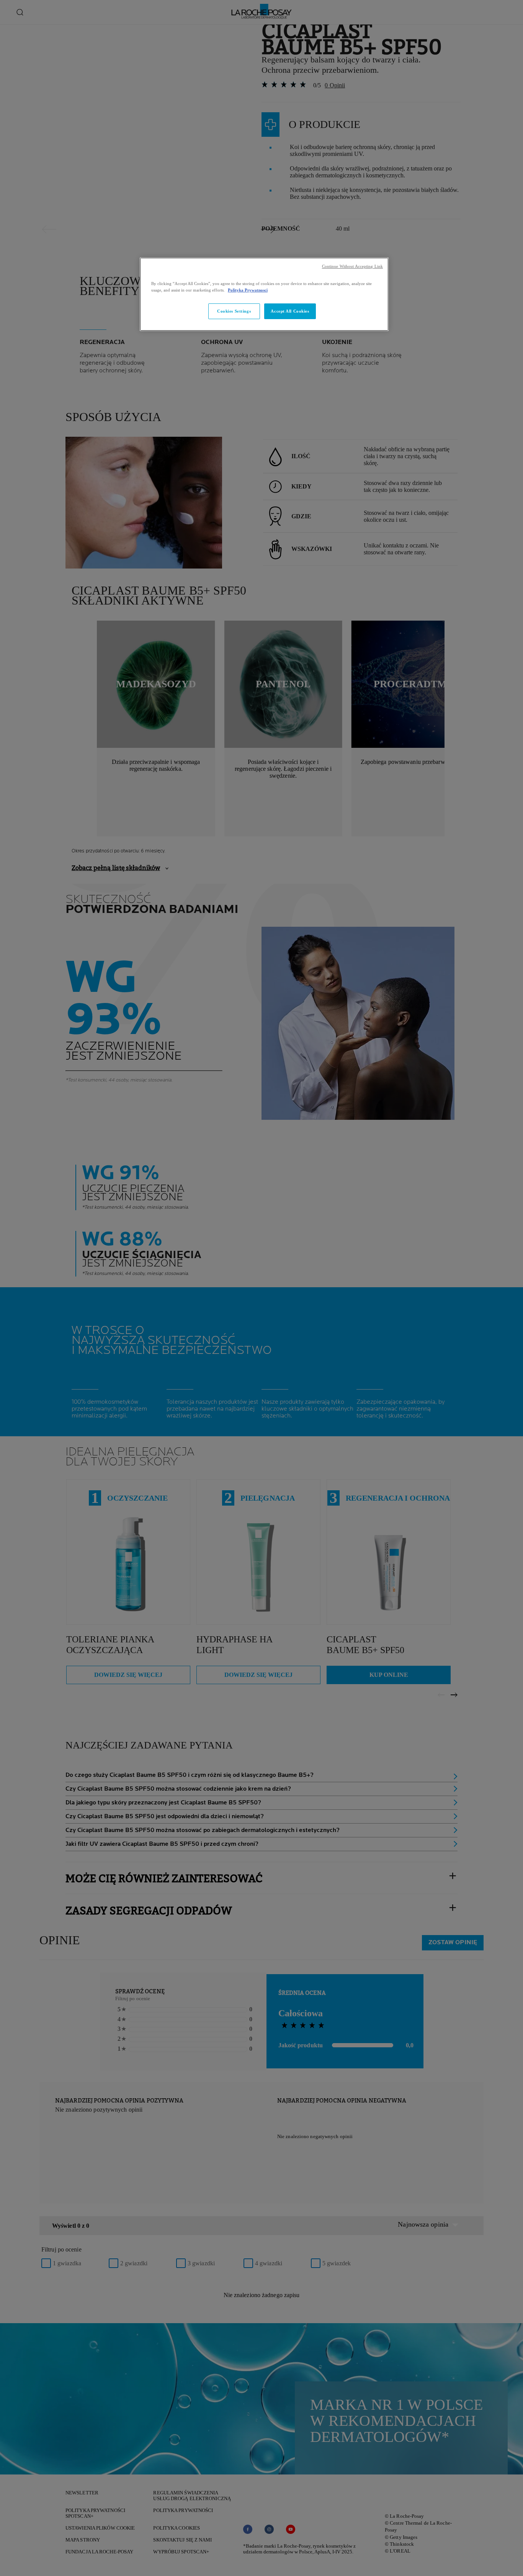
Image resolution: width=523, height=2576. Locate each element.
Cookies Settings (234, 311)
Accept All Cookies (290, 311)
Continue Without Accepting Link (352, 266)
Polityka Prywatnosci (248, 290)
